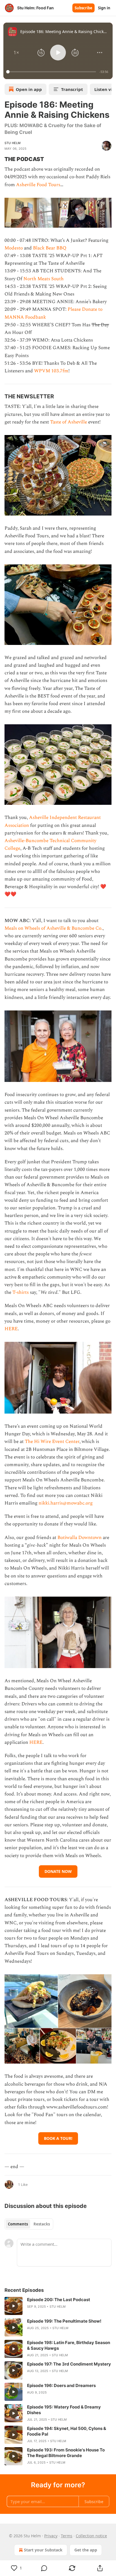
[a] (14, 2306)
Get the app (86, 2550)
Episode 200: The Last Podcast (59, 2300)
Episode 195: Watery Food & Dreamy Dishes (64, 2410)
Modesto (14, 248)
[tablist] (29, 2224)
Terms (67, 2536)
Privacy (51, 2536)
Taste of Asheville (69, 422)
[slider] (52, 72)
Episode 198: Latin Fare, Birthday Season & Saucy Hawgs (69, 2345)
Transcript (72, 89)
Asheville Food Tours (38, 185)
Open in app (29, 89)
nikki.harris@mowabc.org (66, 1503)
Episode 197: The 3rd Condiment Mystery (69, 2364)
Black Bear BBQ (50, 248)
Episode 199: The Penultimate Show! (64, 2321)
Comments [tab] (18, 2224)
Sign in (104, 8)
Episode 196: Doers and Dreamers (61, 2385)
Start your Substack (43, 2550)
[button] (16, 53)
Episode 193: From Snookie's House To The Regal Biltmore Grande (66, 2453)
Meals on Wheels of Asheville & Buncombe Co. (53, 928)
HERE (11, 1329)
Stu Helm (13, 143)
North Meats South (43, 279)
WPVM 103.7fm (51, 371)
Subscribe (83, 8)
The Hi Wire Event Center (52, 1442)
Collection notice (91, 2536)
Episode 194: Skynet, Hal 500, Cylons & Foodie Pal (67, 2431)
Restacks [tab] (42, 2224)
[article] (58, 2306)
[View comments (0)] (44, 2568)
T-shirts (21, 1292)
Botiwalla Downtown (80, 1538)
